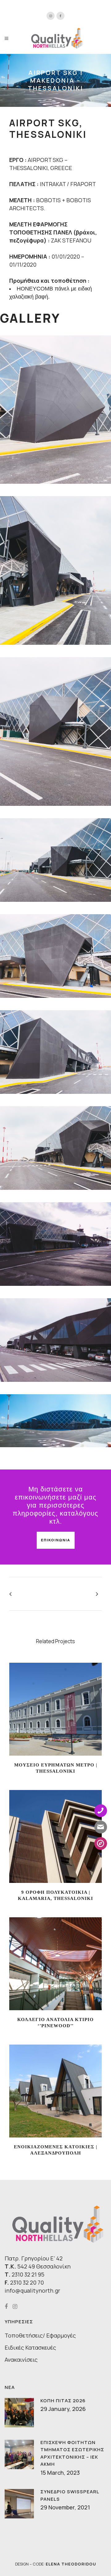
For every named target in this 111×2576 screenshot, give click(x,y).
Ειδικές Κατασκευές (30, 2347)
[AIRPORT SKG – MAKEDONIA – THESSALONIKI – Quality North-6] (55, 1052)
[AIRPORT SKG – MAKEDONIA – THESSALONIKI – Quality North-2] (55, 1421)
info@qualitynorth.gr (32, 2290)
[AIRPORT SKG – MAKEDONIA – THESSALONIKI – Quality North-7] (55, 956)
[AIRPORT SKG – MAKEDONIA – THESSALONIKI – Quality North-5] (55, 1148)
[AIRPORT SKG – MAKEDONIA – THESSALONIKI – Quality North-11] (55, 731)
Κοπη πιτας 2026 (63, 2401)
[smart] (55, 1244)
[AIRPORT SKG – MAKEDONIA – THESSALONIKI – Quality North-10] (55, 410)
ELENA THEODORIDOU (71, 2564)
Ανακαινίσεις (21, 2360)
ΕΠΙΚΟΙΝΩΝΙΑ (56, 1540)
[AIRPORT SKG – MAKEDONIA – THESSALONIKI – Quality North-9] (55, 860)
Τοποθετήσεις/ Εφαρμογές (40, 2335)
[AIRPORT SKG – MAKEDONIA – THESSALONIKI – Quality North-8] (55, 570)
